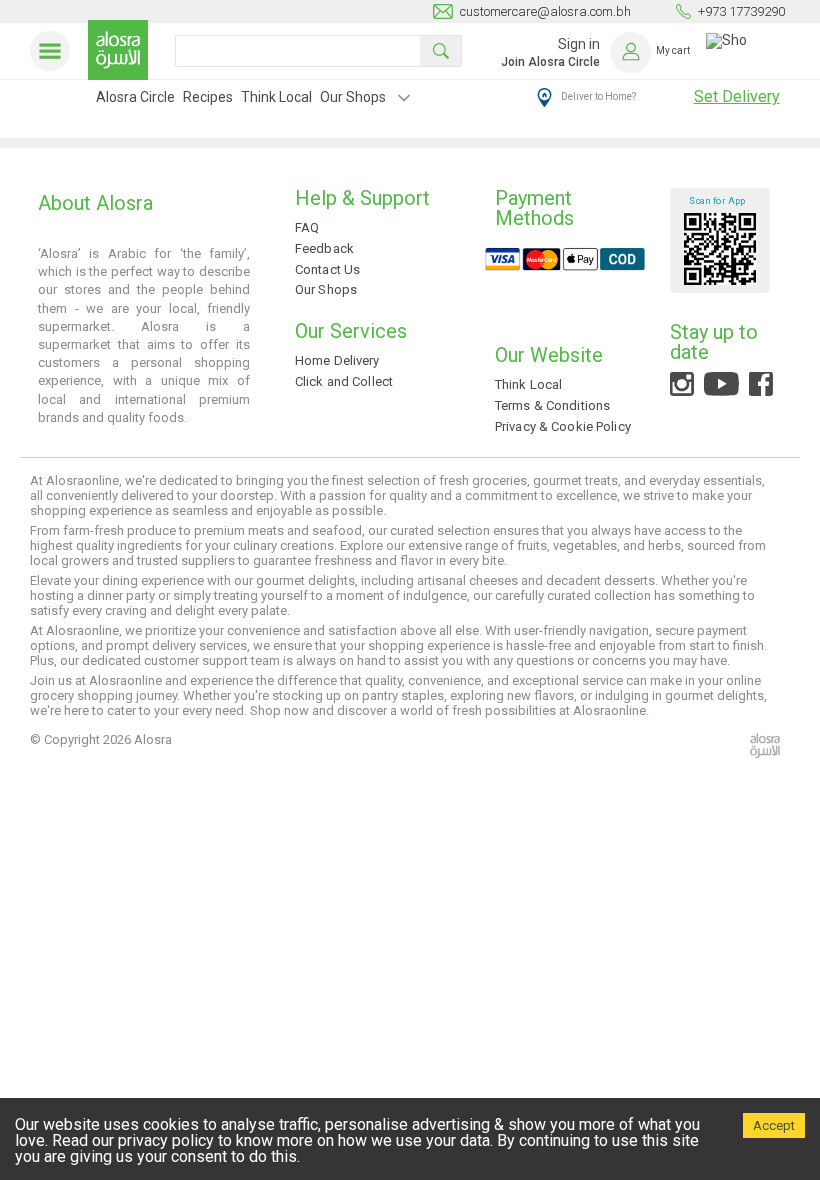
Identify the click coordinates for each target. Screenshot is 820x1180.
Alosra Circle (135, 97)
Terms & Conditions (552, 405)
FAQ (307, 227)
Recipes (208, 97)
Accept (774, 1125)
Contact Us (327, 269)
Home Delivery (337, 360)
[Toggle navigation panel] (54, 51)
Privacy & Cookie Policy (563, 426)
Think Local (276, 97)
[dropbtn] (404, 100)
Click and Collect (344, 381)
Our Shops (353, 97)
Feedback (324, 248)
